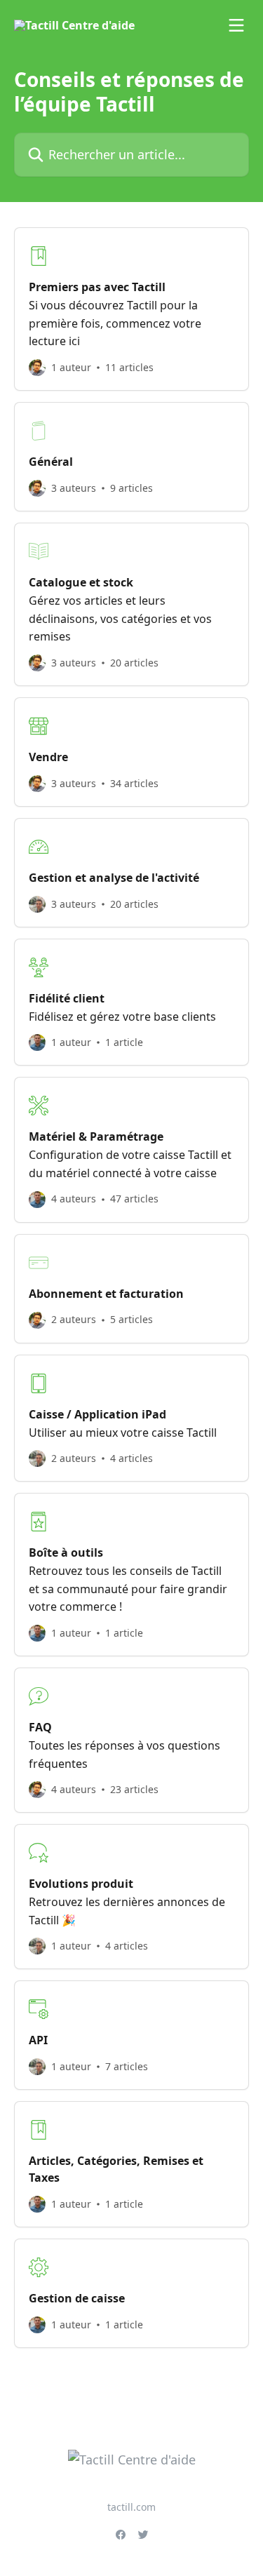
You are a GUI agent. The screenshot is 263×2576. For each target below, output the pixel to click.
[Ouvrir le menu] (236, 25)
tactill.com (131, 2507)
